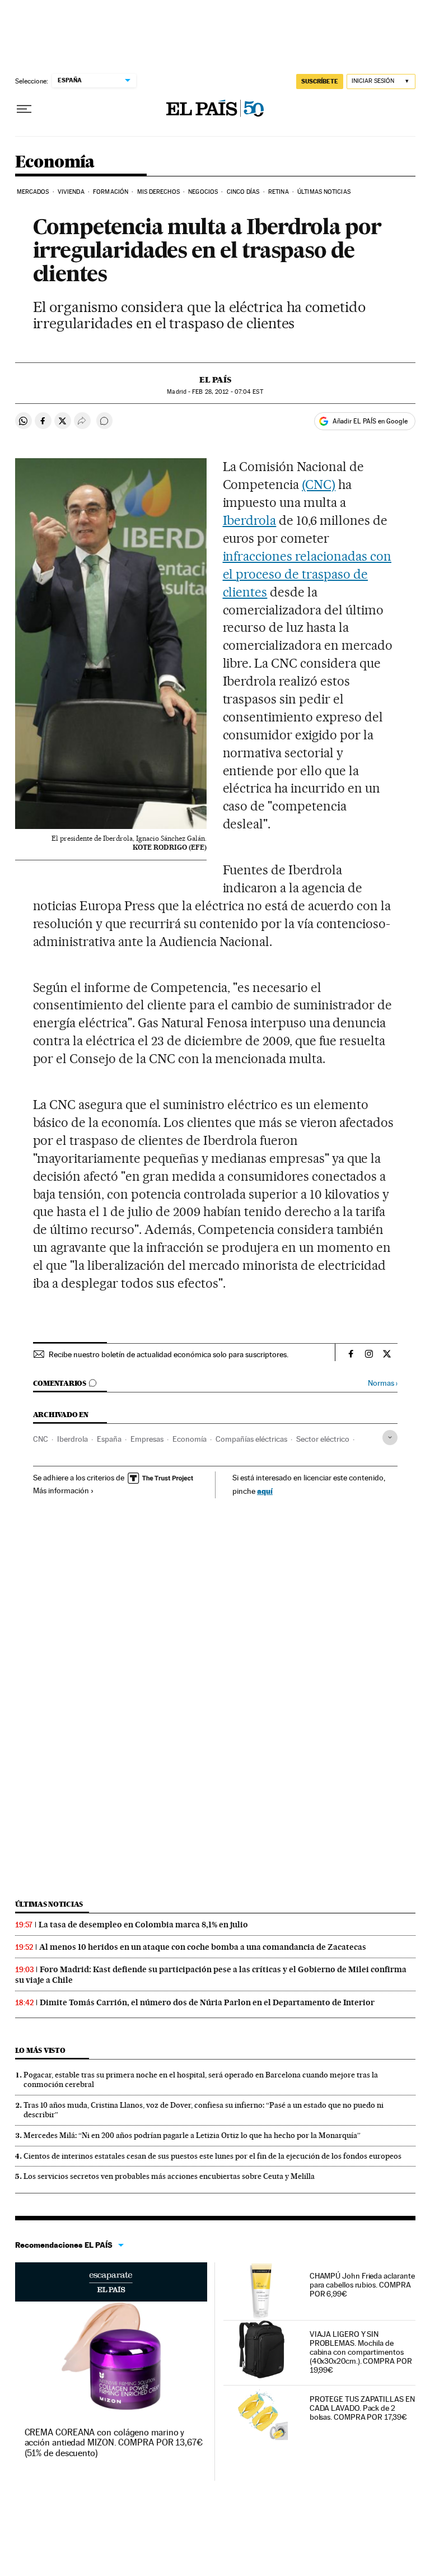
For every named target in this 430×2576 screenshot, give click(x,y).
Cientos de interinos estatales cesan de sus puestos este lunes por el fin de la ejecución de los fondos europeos (212, 2156)
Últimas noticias (49, 1904)
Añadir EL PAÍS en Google (370, 421)
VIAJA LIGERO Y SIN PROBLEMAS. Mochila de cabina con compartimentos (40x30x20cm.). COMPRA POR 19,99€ (361, 2352)
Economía (55, 162)
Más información (61, 1490)
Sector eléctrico (323, 1439)
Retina (279, 192)
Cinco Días (243, 192)
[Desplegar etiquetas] (390, 1438)
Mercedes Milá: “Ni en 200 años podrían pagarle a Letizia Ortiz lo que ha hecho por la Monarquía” (192, 2135)
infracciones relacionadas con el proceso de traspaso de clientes (307, 574)
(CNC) (319, 485)
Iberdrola (250, 520)
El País (215, 380)
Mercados (33, 192)
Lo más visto (40, 2050)
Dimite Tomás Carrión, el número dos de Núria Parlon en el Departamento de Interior (207, 2002)
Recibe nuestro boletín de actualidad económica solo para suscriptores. (169, 1354)
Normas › (383, 1383)
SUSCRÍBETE (320, 81)
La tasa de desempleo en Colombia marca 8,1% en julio (143, 1925)
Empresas (147, 1439)
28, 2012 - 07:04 (227, 392)
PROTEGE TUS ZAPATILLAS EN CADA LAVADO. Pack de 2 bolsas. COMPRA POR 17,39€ (362, 2408)
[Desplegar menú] (24, 109)
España (109, 1439)
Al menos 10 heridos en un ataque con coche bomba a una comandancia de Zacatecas (203, 1947)
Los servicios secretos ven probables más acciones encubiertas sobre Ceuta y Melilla (169, 2176)
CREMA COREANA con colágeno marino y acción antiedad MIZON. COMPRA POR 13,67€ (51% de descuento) (114, 2442)
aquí (265, 1491)
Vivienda (71, 192)
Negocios (203, 192)
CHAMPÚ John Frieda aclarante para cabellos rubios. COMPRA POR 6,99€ (362, 2285)
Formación (111, 192)
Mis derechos (158, 192)
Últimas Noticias (324, 192)
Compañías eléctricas (251, 1439)
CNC (41, 1439)
